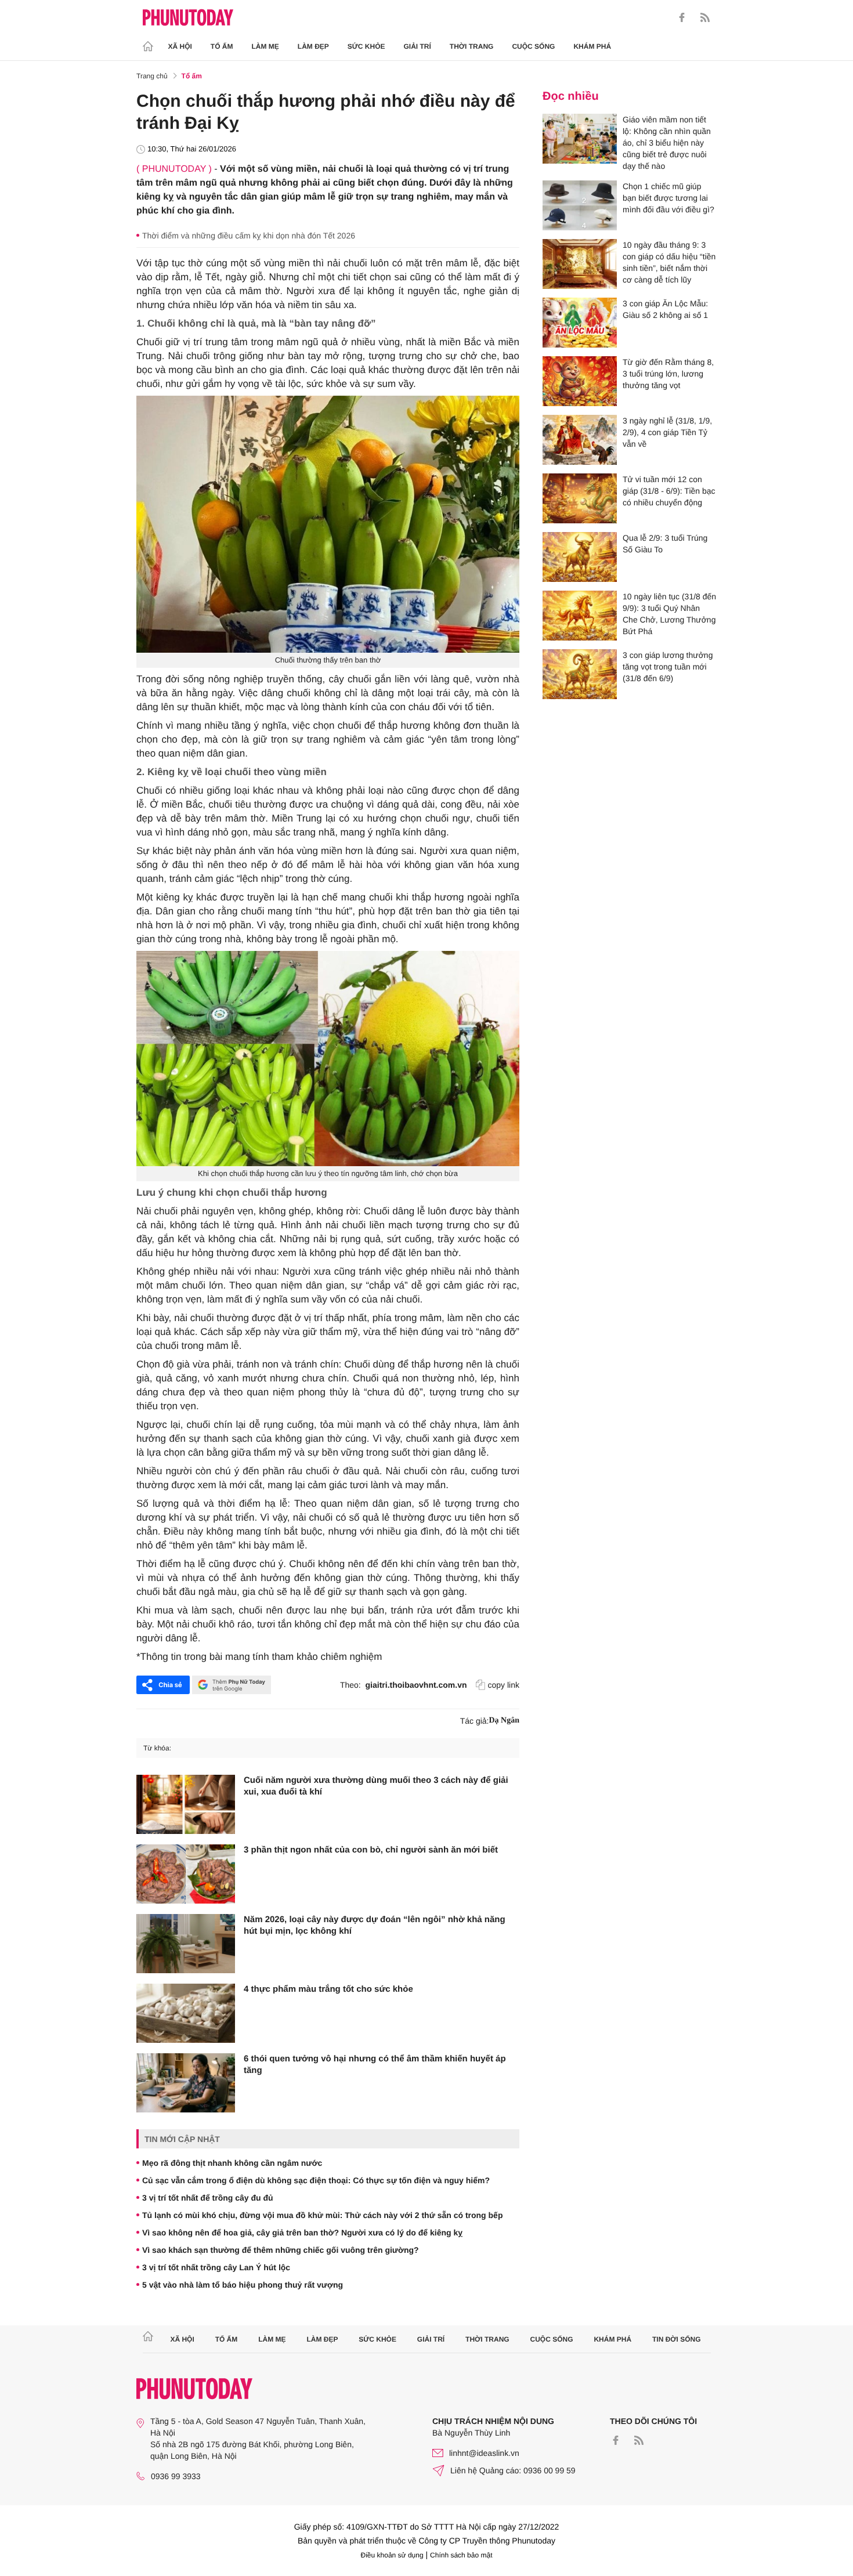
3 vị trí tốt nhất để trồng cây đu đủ (208, 2198)
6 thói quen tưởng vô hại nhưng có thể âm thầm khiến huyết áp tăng (375, 2065)
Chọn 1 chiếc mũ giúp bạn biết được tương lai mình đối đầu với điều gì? (668, 198)
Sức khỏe (366, 46)
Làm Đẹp (313, 46)
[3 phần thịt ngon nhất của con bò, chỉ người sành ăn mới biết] (186, 1874)
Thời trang (472, 46)
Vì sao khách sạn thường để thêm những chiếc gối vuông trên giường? (281, 2250)
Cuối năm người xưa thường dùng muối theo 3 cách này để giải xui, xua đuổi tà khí (376, 1786)
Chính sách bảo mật (461, 2555)
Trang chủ (152, 76)
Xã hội (180, 46)
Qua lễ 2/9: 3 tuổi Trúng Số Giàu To (665, 544)
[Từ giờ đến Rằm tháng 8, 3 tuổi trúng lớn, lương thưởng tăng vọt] (580, 381)
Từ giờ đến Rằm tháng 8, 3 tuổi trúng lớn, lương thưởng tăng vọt (668, 374)
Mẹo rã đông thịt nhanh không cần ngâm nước (232, 2163)
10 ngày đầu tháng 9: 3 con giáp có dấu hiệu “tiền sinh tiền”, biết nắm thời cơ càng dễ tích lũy (669, 262)
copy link (504, 1685)
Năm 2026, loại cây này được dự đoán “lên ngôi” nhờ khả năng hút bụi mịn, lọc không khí (375, 1925)
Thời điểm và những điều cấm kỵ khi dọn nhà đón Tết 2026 (249, 236)
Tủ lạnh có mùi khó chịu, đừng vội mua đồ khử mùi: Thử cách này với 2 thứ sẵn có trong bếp (322, 2215)
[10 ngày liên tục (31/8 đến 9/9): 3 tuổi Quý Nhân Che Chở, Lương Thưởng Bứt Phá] (580, 616)
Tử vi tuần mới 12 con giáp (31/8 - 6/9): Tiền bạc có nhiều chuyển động (669, 491)
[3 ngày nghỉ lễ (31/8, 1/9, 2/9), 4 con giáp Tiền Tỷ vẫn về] (580, 440)
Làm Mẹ (265, 46)
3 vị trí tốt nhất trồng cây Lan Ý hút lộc (216, 2267)
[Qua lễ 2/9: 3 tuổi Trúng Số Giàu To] (580, 557)
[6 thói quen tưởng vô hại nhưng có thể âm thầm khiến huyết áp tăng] (186, 2083)
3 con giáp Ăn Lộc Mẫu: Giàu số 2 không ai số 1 (665, 309)
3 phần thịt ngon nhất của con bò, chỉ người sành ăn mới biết (371, 1850)
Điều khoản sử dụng (392, 2555)
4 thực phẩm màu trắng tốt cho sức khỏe (328, 1989)
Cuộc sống (533, 46)
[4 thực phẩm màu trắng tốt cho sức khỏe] (186, 2013)
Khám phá (592, 46)
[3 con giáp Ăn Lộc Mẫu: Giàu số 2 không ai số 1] (580, 323)
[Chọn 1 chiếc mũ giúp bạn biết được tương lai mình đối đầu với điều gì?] (580, 205)
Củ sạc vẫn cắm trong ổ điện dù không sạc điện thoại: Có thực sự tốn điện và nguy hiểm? (316, 2180)
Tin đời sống (677, 2339)
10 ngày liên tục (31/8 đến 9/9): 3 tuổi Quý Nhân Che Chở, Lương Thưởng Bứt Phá (669, 614)
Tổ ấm (222, 46)
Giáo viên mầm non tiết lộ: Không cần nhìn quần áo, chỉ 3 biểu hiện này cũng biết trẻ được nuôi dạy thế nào (667, 143)
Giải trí (417, 46)
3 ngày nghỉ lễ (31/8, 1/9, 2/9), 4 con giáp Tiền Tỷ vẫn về (667, 432)
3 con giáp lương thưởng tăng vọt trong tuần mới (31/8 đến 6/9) (668, 667)
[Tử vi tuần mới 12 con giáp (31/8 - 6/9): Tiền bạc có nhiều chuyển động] (580, 498)
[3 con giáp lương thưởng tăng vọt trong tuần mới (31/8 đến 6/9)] (580, 674)
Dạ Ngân (504, 1721)
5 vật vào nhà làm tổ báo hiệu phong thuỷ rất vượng (243, 2285)
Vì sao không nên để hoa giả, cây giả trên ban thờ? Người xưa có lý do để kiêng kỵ (302, 2233)
